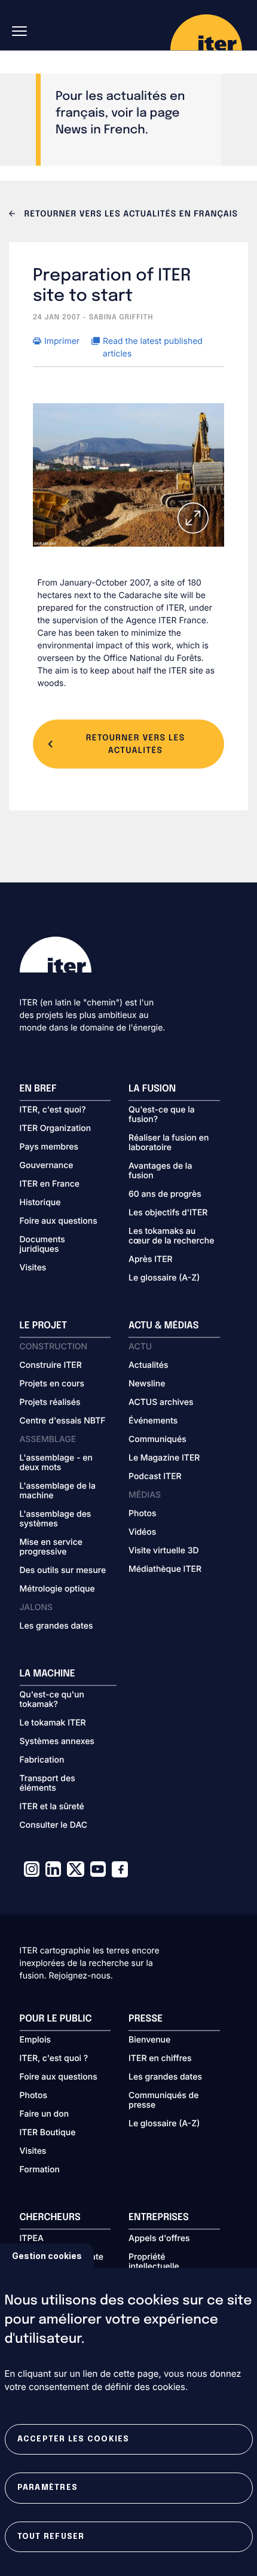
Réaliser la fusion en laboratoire (169, 1143)
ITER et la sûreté (52, 1807)
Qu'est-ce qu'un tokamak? (52, 1700)
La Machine (48, 1674)
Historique (40, 1203)
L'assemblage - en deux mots (56, 1463)
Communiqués (157, 1440)
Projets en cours (52, 1384)
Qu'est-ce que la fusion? (162, 1115)
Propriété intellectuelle (154, 2262)
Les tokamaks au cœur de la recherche (171, 1236)
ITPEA (32, 2239)
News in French (100, 130)
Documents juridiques (42, 1245)
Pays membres (49, 1147)
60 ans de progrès (165, 1194)
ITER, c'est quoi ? (54, 2059)
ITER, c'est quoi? (53, 1110)
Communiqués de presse (163, 2101)
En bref (38, 1089)
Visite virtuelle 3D (164, 1551)
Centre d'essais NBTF (63, 1421)
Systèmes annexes (57, 1742)
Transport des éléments (48, 1784)
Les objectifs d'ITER (168, 1213)
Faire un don (45, 2114)
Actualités (148, 1365)
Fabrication (42, 1760)
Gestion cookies (47, 2256)
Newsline (147, 1384)
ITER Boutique (48, 2133)
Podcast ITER (155, 1477)
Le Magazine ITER (164, 1458)
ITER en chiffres (160, 2059)
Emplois (36, 2040)
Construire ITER (51, 1365)
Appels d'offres (159, 2239)
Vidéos (142, 1532)
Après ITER (151, 1260)
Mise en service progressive (51, 1547)
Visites (33, 1268)
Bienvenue (149, 2040)
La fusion (152, 1089)
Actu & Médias (163, 1326)
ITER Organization (56, 1129)
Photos (142, 1514)
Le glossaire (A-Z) (164, 1278)
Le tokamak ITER (53, 1723)
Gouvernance (47, 1166)
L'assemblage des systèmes (56, 1519)
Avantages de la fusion (160, 1171)
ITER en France (50, 1184)
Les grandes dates (56, 1626)
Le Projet (44, 1326)
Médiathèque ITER (165, 1569)
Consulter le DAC (54, 1825)
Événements (153, 1421)
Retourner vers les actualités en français (130, 215)
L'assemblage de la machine (58, 1491)
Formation (40, 2170)
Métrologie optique (57, 1589)
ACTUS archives (161, 1403)
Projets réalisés (50, 1403)
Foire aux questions (59, 1221)
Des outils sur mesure (63, 1571)
